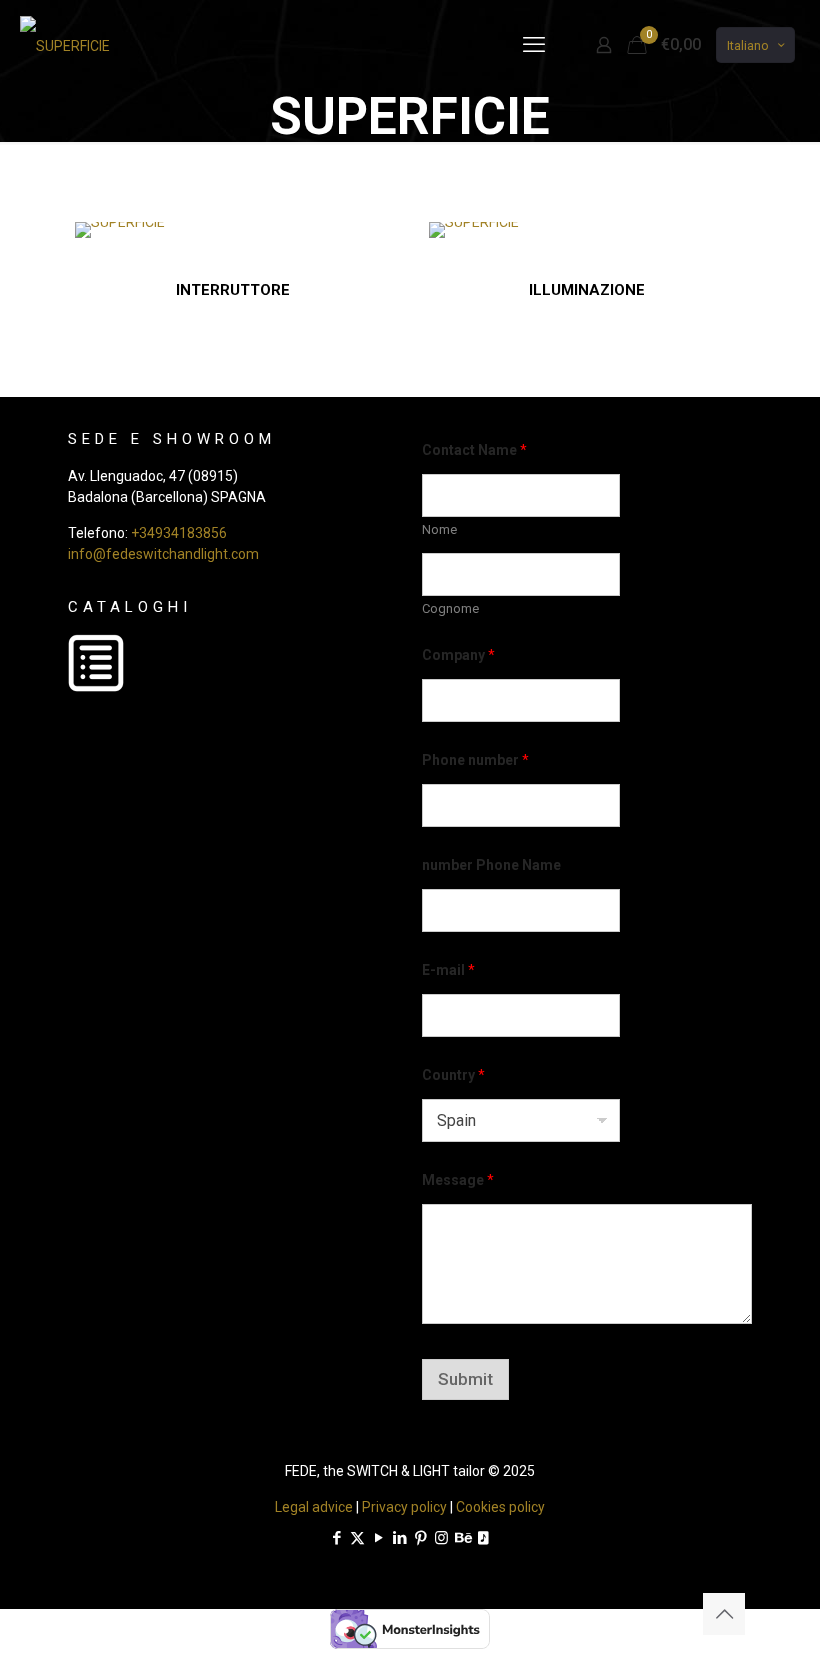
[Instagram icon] (441, 1538)
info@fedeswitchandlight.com (163, 554)
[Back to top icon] (724, 1614)
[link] (120, 230)
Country (453, 1075)
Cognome (450, 608)
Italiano (748, 45)
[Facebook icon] (336, 1538)
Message (458, 1180)
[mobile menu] (534, 45)
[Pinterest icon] (420, 1538)
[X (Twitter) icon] (357, 1538)
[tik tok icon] (483, 1538)
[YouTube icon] (378, 1538)
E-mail (448, 970)
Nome (439, 529)
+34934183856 (179, 533)
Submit (465, 1379)
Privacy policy (404, 1507)
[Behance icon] (462, 1538)
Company (458, 655)
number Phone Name (491, 865)
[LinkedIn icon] (399, 1538)
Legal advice (314, 1507)
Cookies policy (500, 1507)
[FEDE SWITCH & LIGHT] (65, 45)
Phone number (475, 760)
